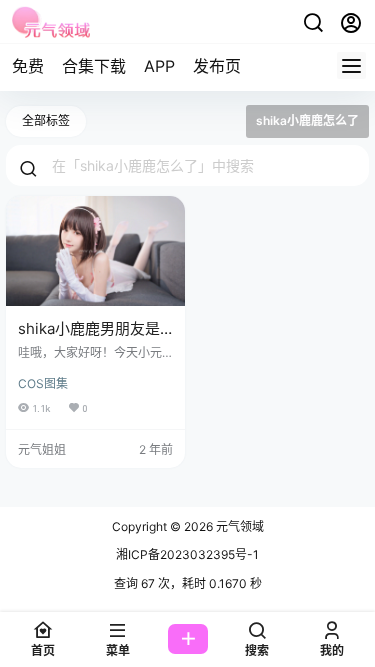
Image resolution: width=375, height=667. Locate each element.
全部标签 (46, 120)
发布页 (217, 66)
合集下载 (94, 66)
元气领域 (238, 526)
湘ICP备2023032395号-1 (187, 554)
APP (159, 66)
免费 (28, 66)
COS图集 (43, 383)
